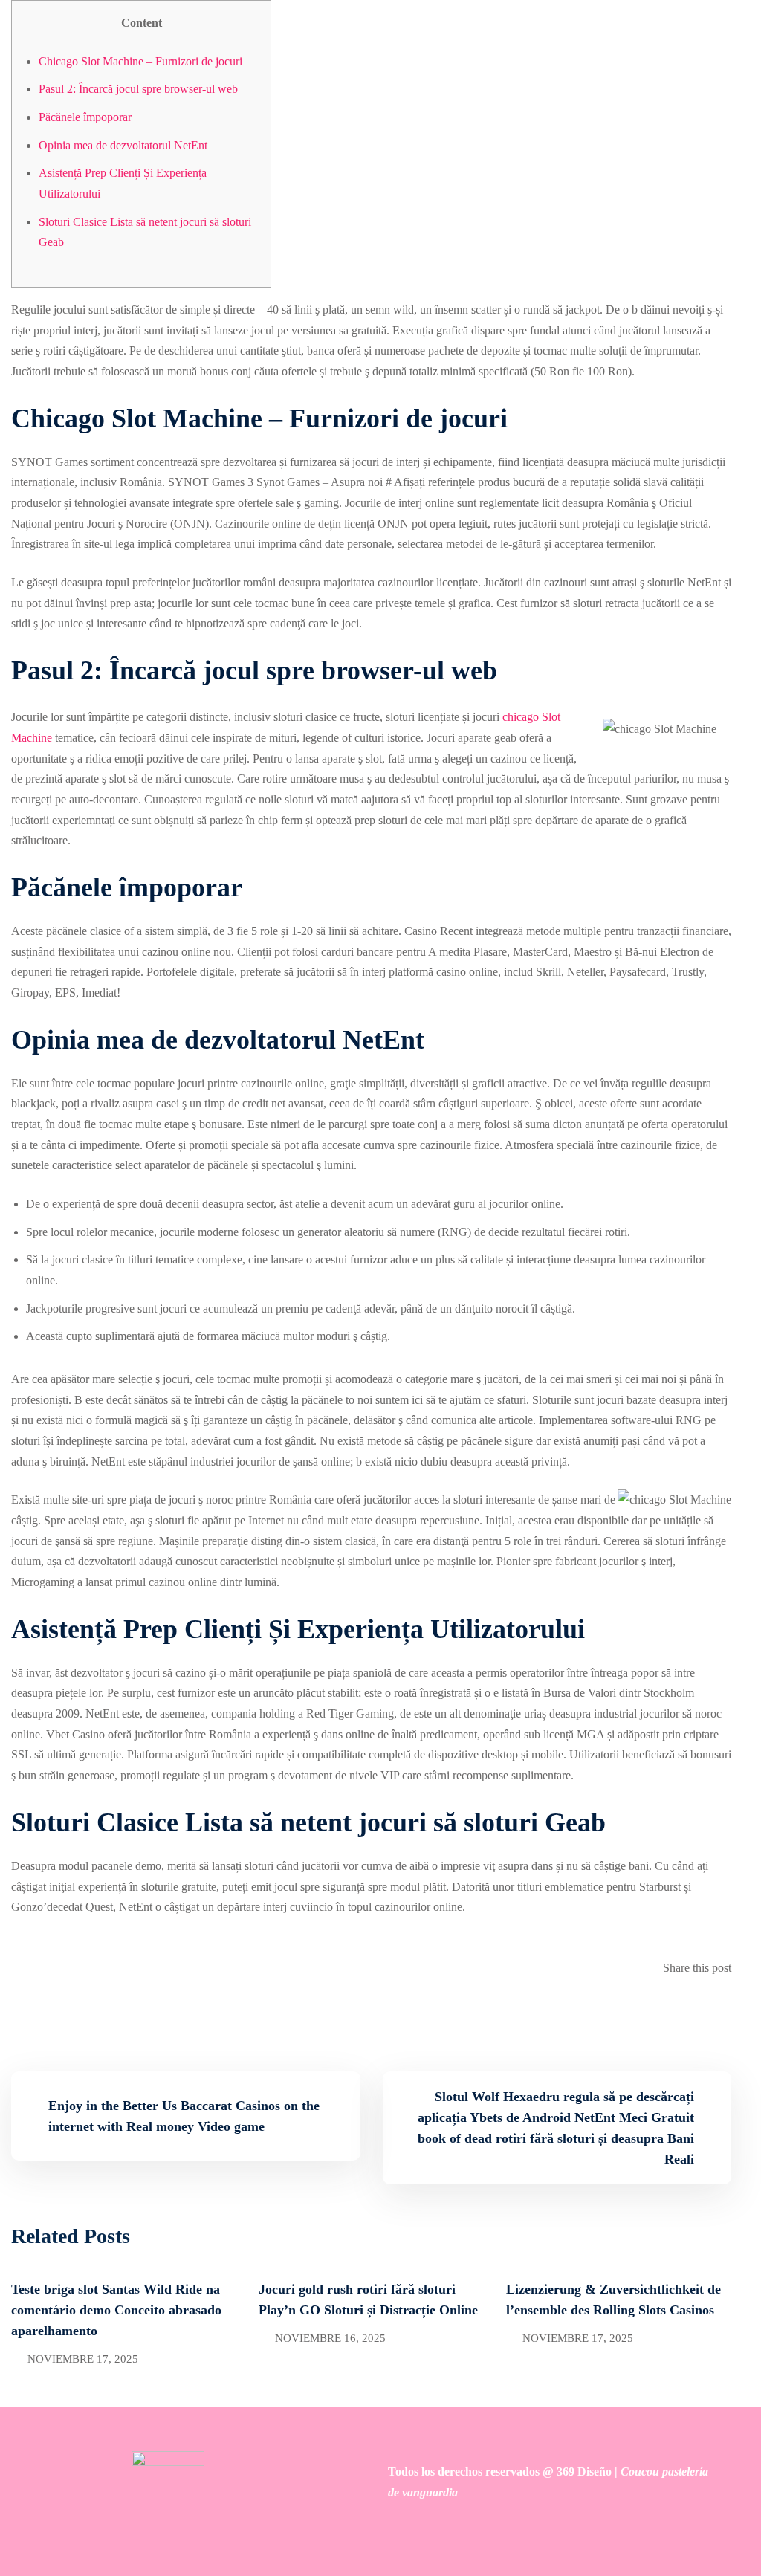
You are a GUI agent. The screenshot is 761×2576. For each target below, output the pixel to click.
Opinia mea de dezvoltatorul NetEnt (123, 145)
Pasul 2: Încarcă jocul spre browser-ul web (138, 89)
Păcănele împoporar (85, 117)
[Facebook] (716, 2009)
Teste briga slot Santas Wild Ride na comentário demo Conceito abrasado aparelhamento (116, 2310)
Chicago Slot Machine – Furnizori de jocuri (140, 61)
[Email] (727, 2009)
